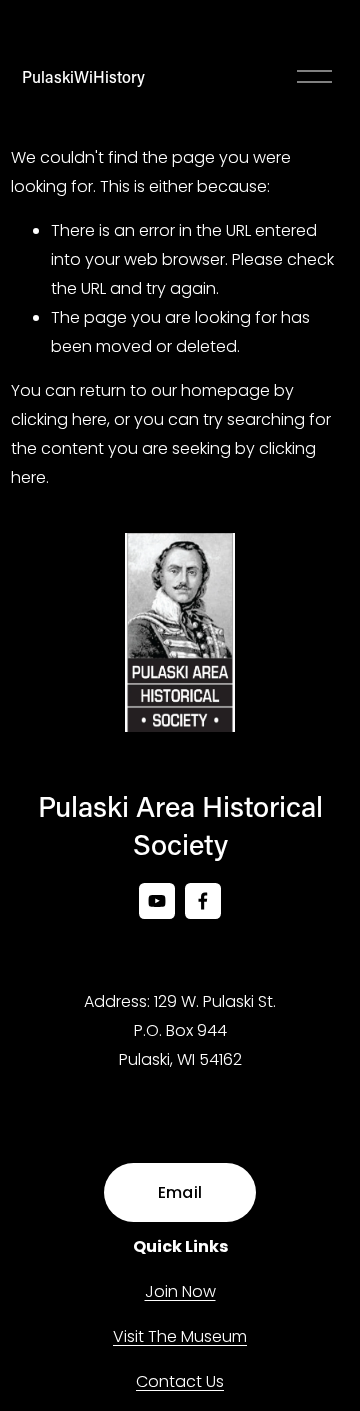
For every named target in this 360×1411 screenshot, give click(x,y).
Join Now (180, 1291)
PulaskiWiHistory (83, 76)
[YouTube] (157, 901)
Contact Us (180, 1381)
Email (180, 1192)
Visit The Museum (180, 1336)
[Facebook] (203, 901)
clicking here (59, 419)
